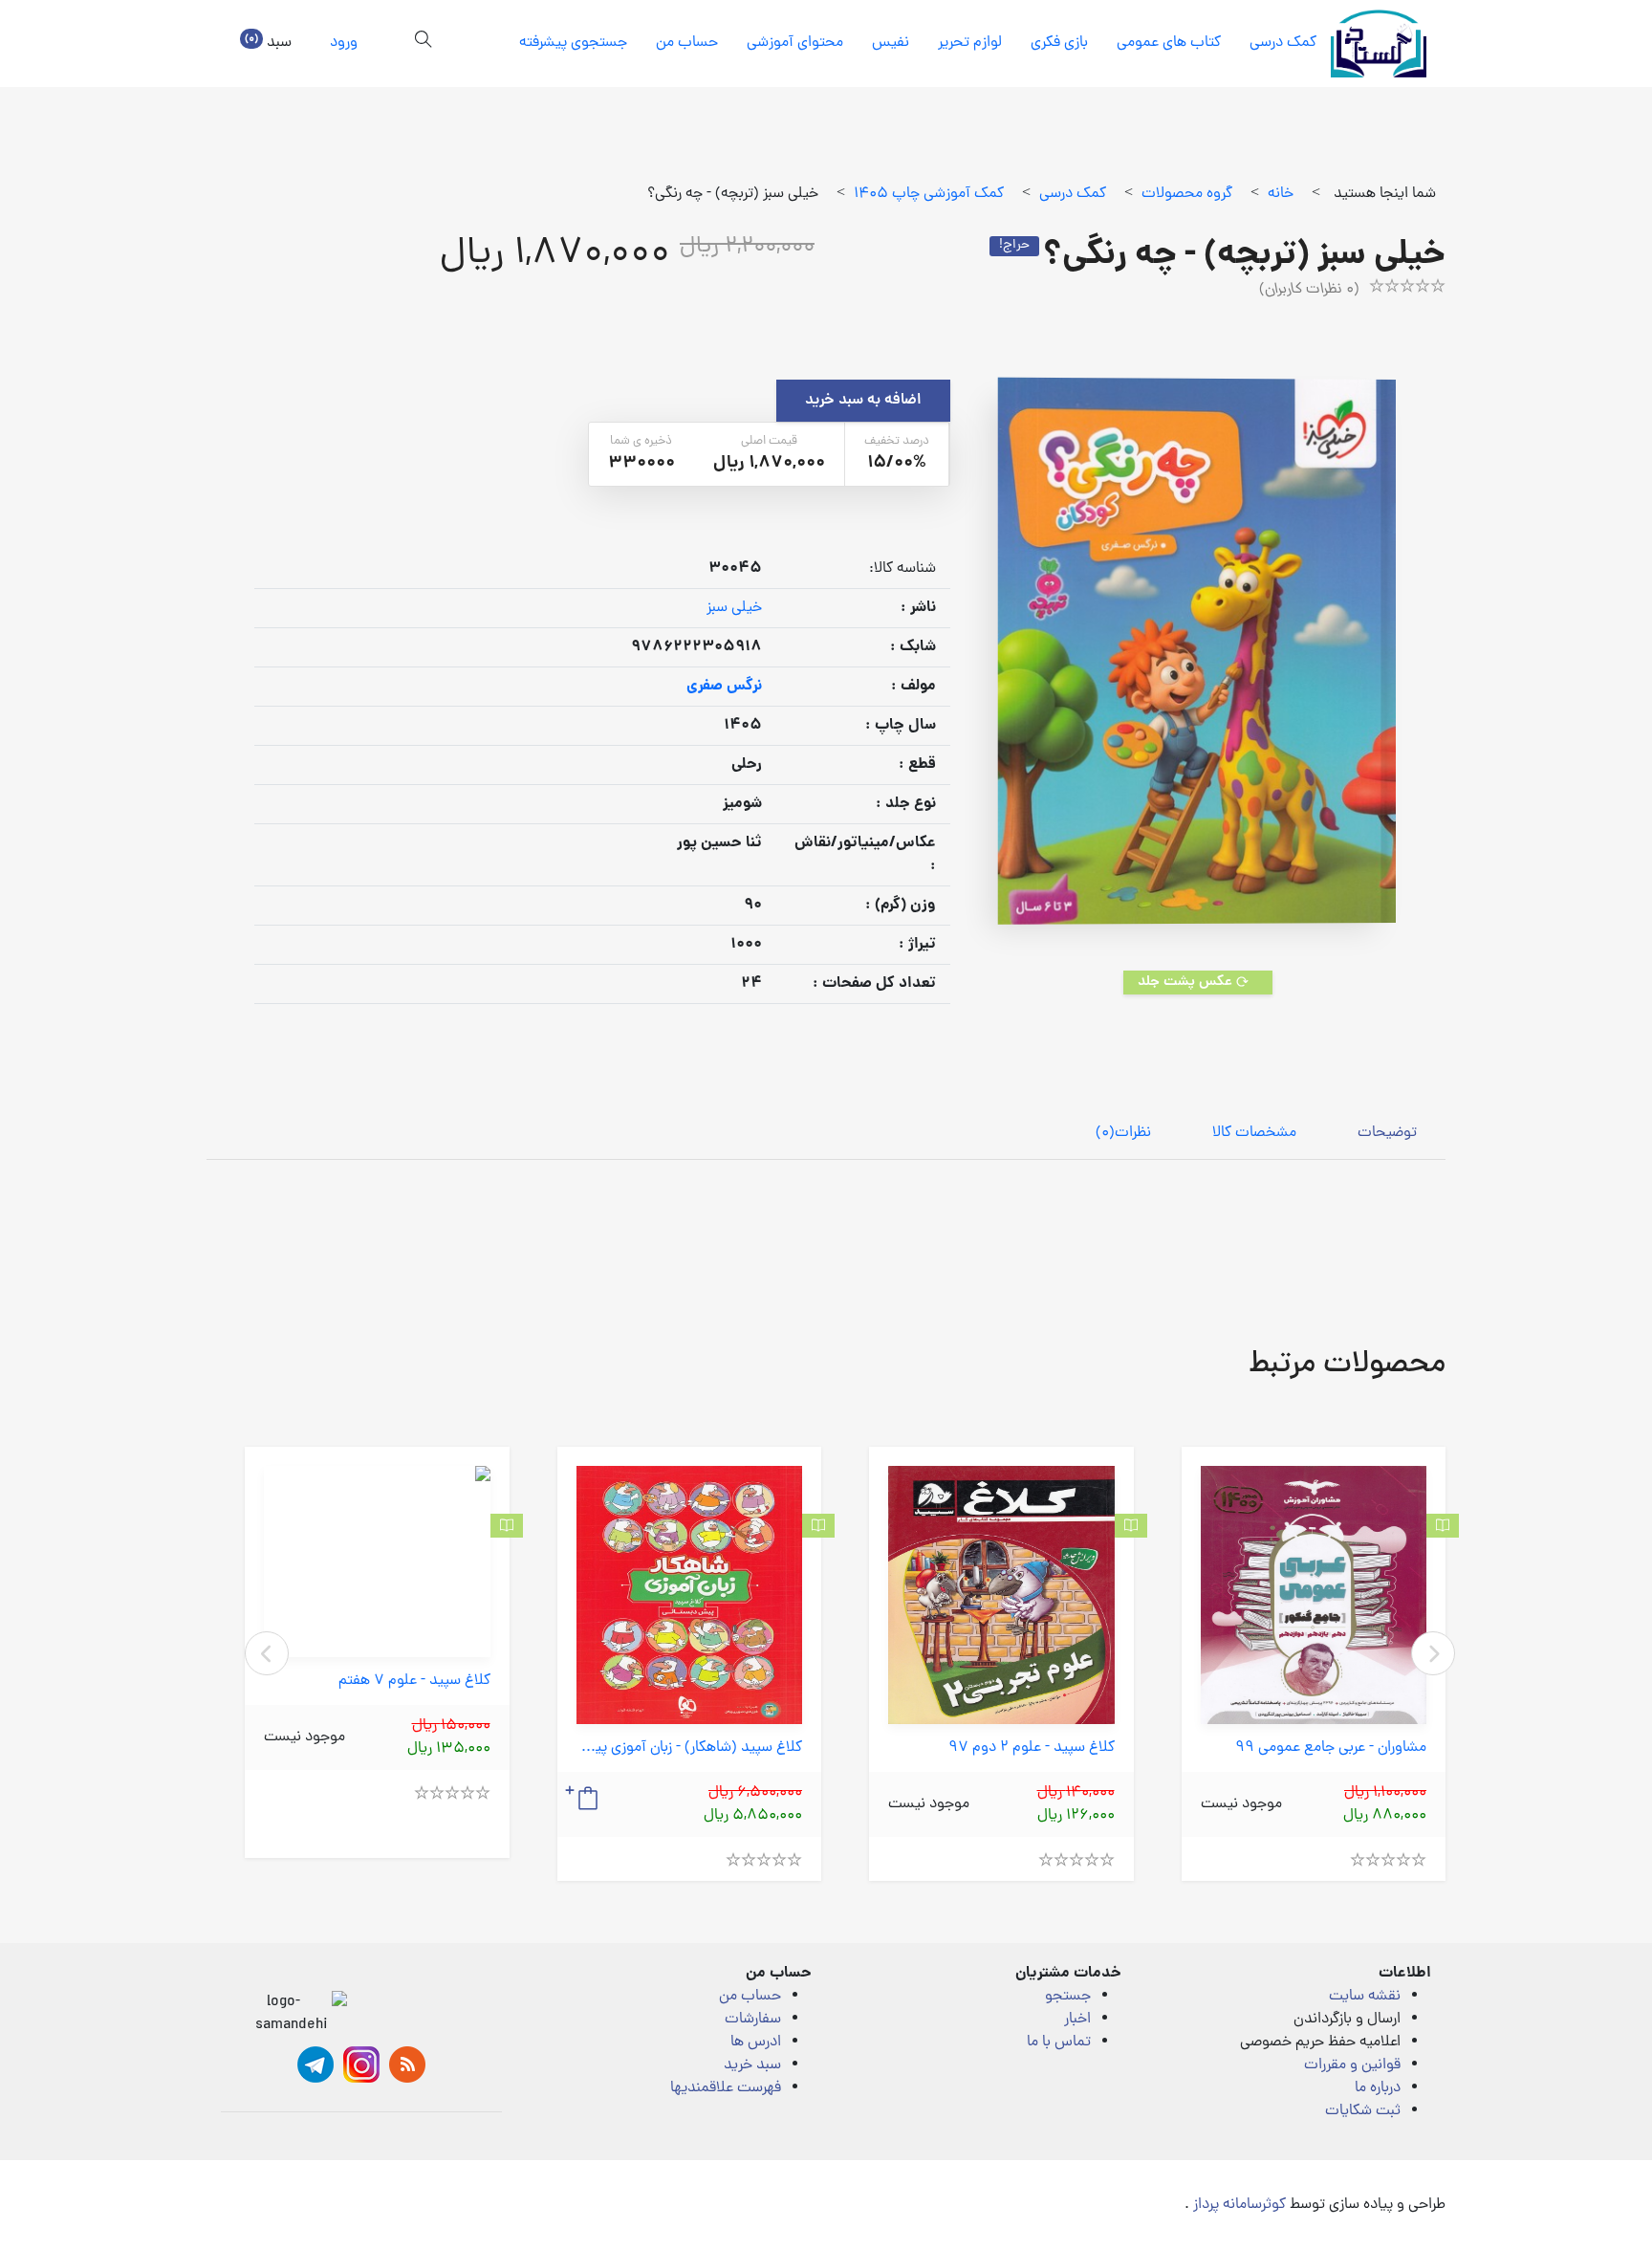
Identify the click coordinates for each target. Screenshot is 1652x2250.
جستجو (1068, 1997)
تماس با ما (1059, 2042)
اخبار (1077, 2020)
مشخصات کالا (1254, 1133)
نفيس (891, 43)
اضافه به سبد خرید (863, 401)
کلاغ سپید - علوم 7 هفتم (414, 1682)
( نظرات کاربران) (1309, 290)
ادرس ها (756, 2042)
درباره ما (1378, 2088)
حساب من (687, 43)
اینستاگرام (361, 2064)
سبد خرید (752, 2065)
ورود (344, 43)
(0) (1123, 1133)
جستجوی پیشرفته (573, 43)
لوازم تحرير (970, 43)
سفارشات (753, 2020)
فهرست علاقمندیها (726, 2088)
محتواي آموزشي (795, 43)
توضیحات (1387, 1133)
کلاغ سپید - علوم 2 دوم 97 (1032, 1748)
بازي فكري (1059, 43)
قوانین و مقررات (1352, 2065)
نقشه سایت (1365, 1997)
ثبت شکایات (1363, 2111)
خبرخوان (407, 2064)
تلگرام (315, 2064)
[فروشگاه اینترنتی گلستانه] (1379, 44)
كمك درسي (1283, 43)
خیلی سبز (734, 608)
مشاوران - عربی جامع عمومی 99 (1331, 1748)
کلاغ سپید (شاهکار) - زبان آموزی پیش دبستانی (690, 1748)
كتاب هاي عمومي (1169, 43)
